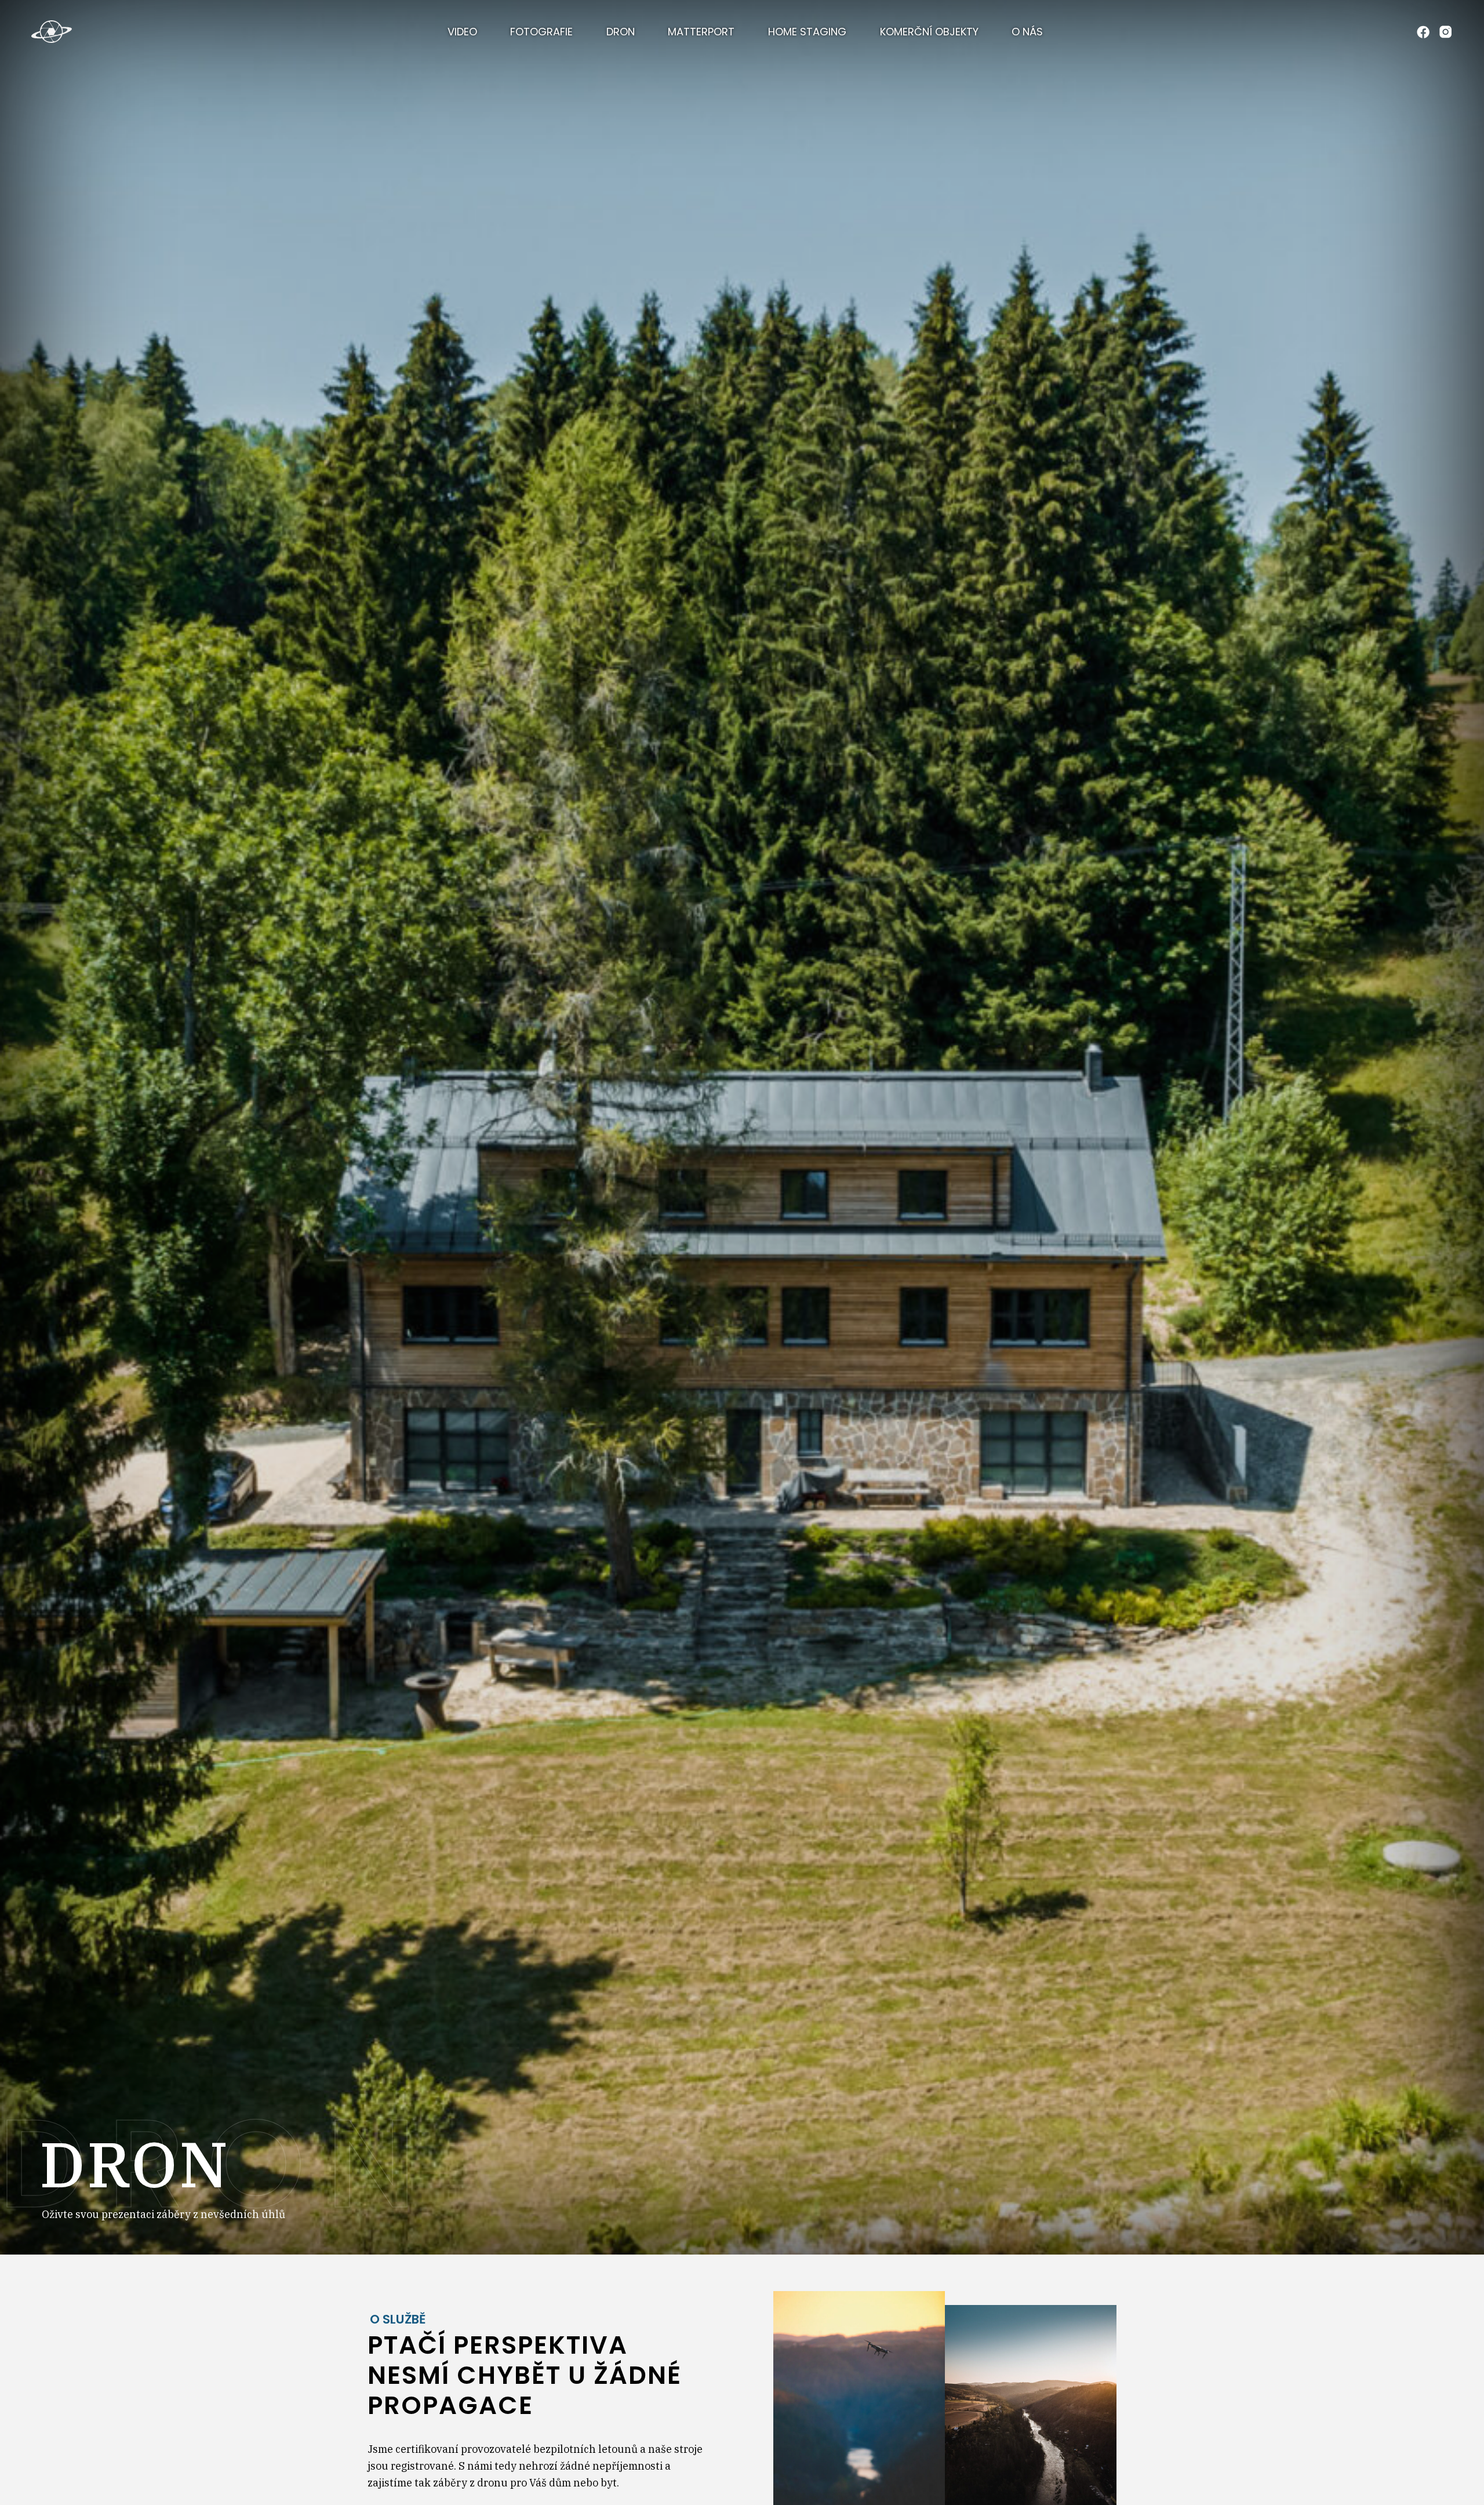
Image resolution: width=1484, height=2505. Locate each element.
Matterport (701, 32)
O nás (1027, 32)
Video (462, 32)
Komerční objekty (929, 32)
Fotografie (541, 32)
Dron (621, 32)
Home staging (807, 32)
